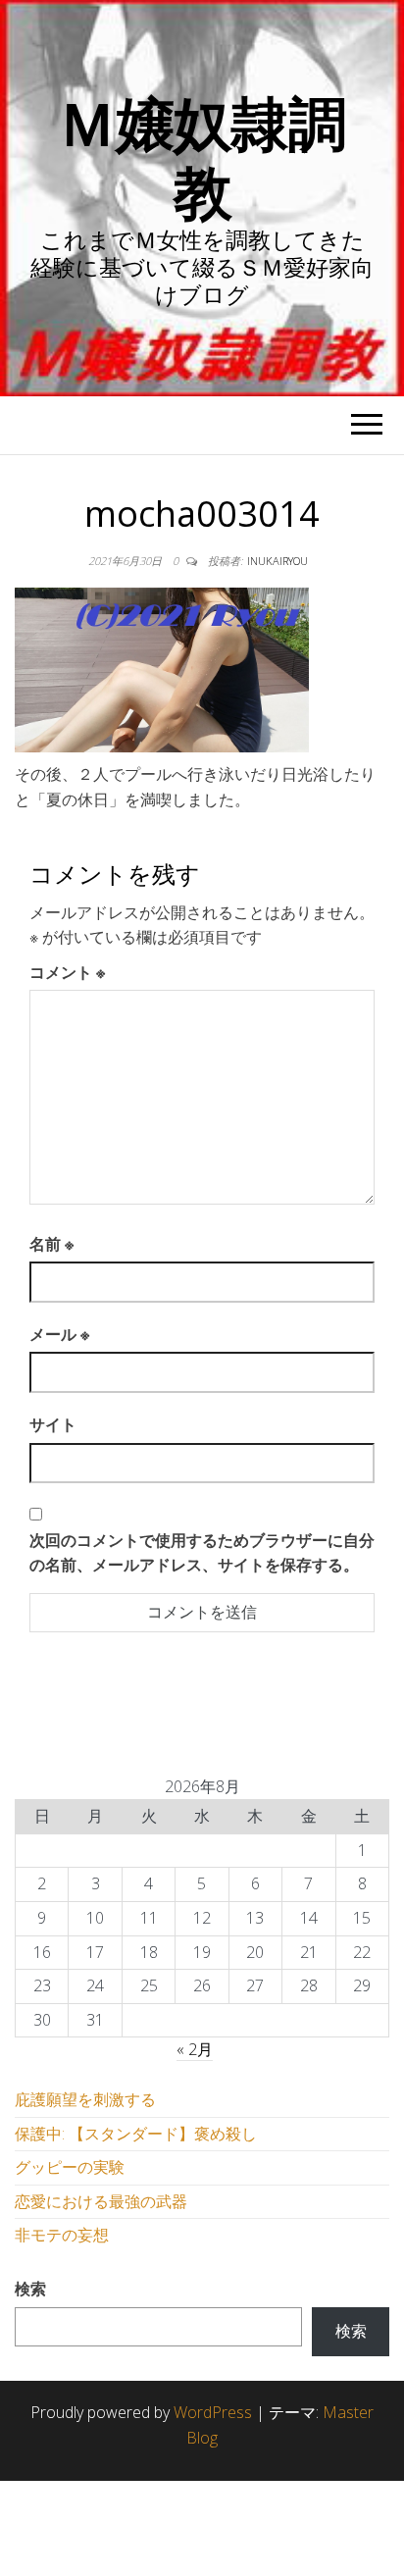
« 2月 (195, 2049)
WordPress (213, 2412)
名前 (51, 1244)
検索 (30, 2289)
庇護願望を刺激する (85, 2099)
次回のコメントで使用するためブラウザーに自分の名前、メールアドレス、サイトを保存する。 (202, 1553)
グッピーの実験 (70, 2167)
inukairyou (278, 561)
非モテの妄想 (62, 2235)
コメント (67, 972)
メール (59, 1334)
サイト (53, 1424)
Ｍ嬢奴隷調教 (202, 157)
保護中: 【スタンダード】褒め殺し (136, 2134)
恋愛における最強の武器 (101, 2201)
